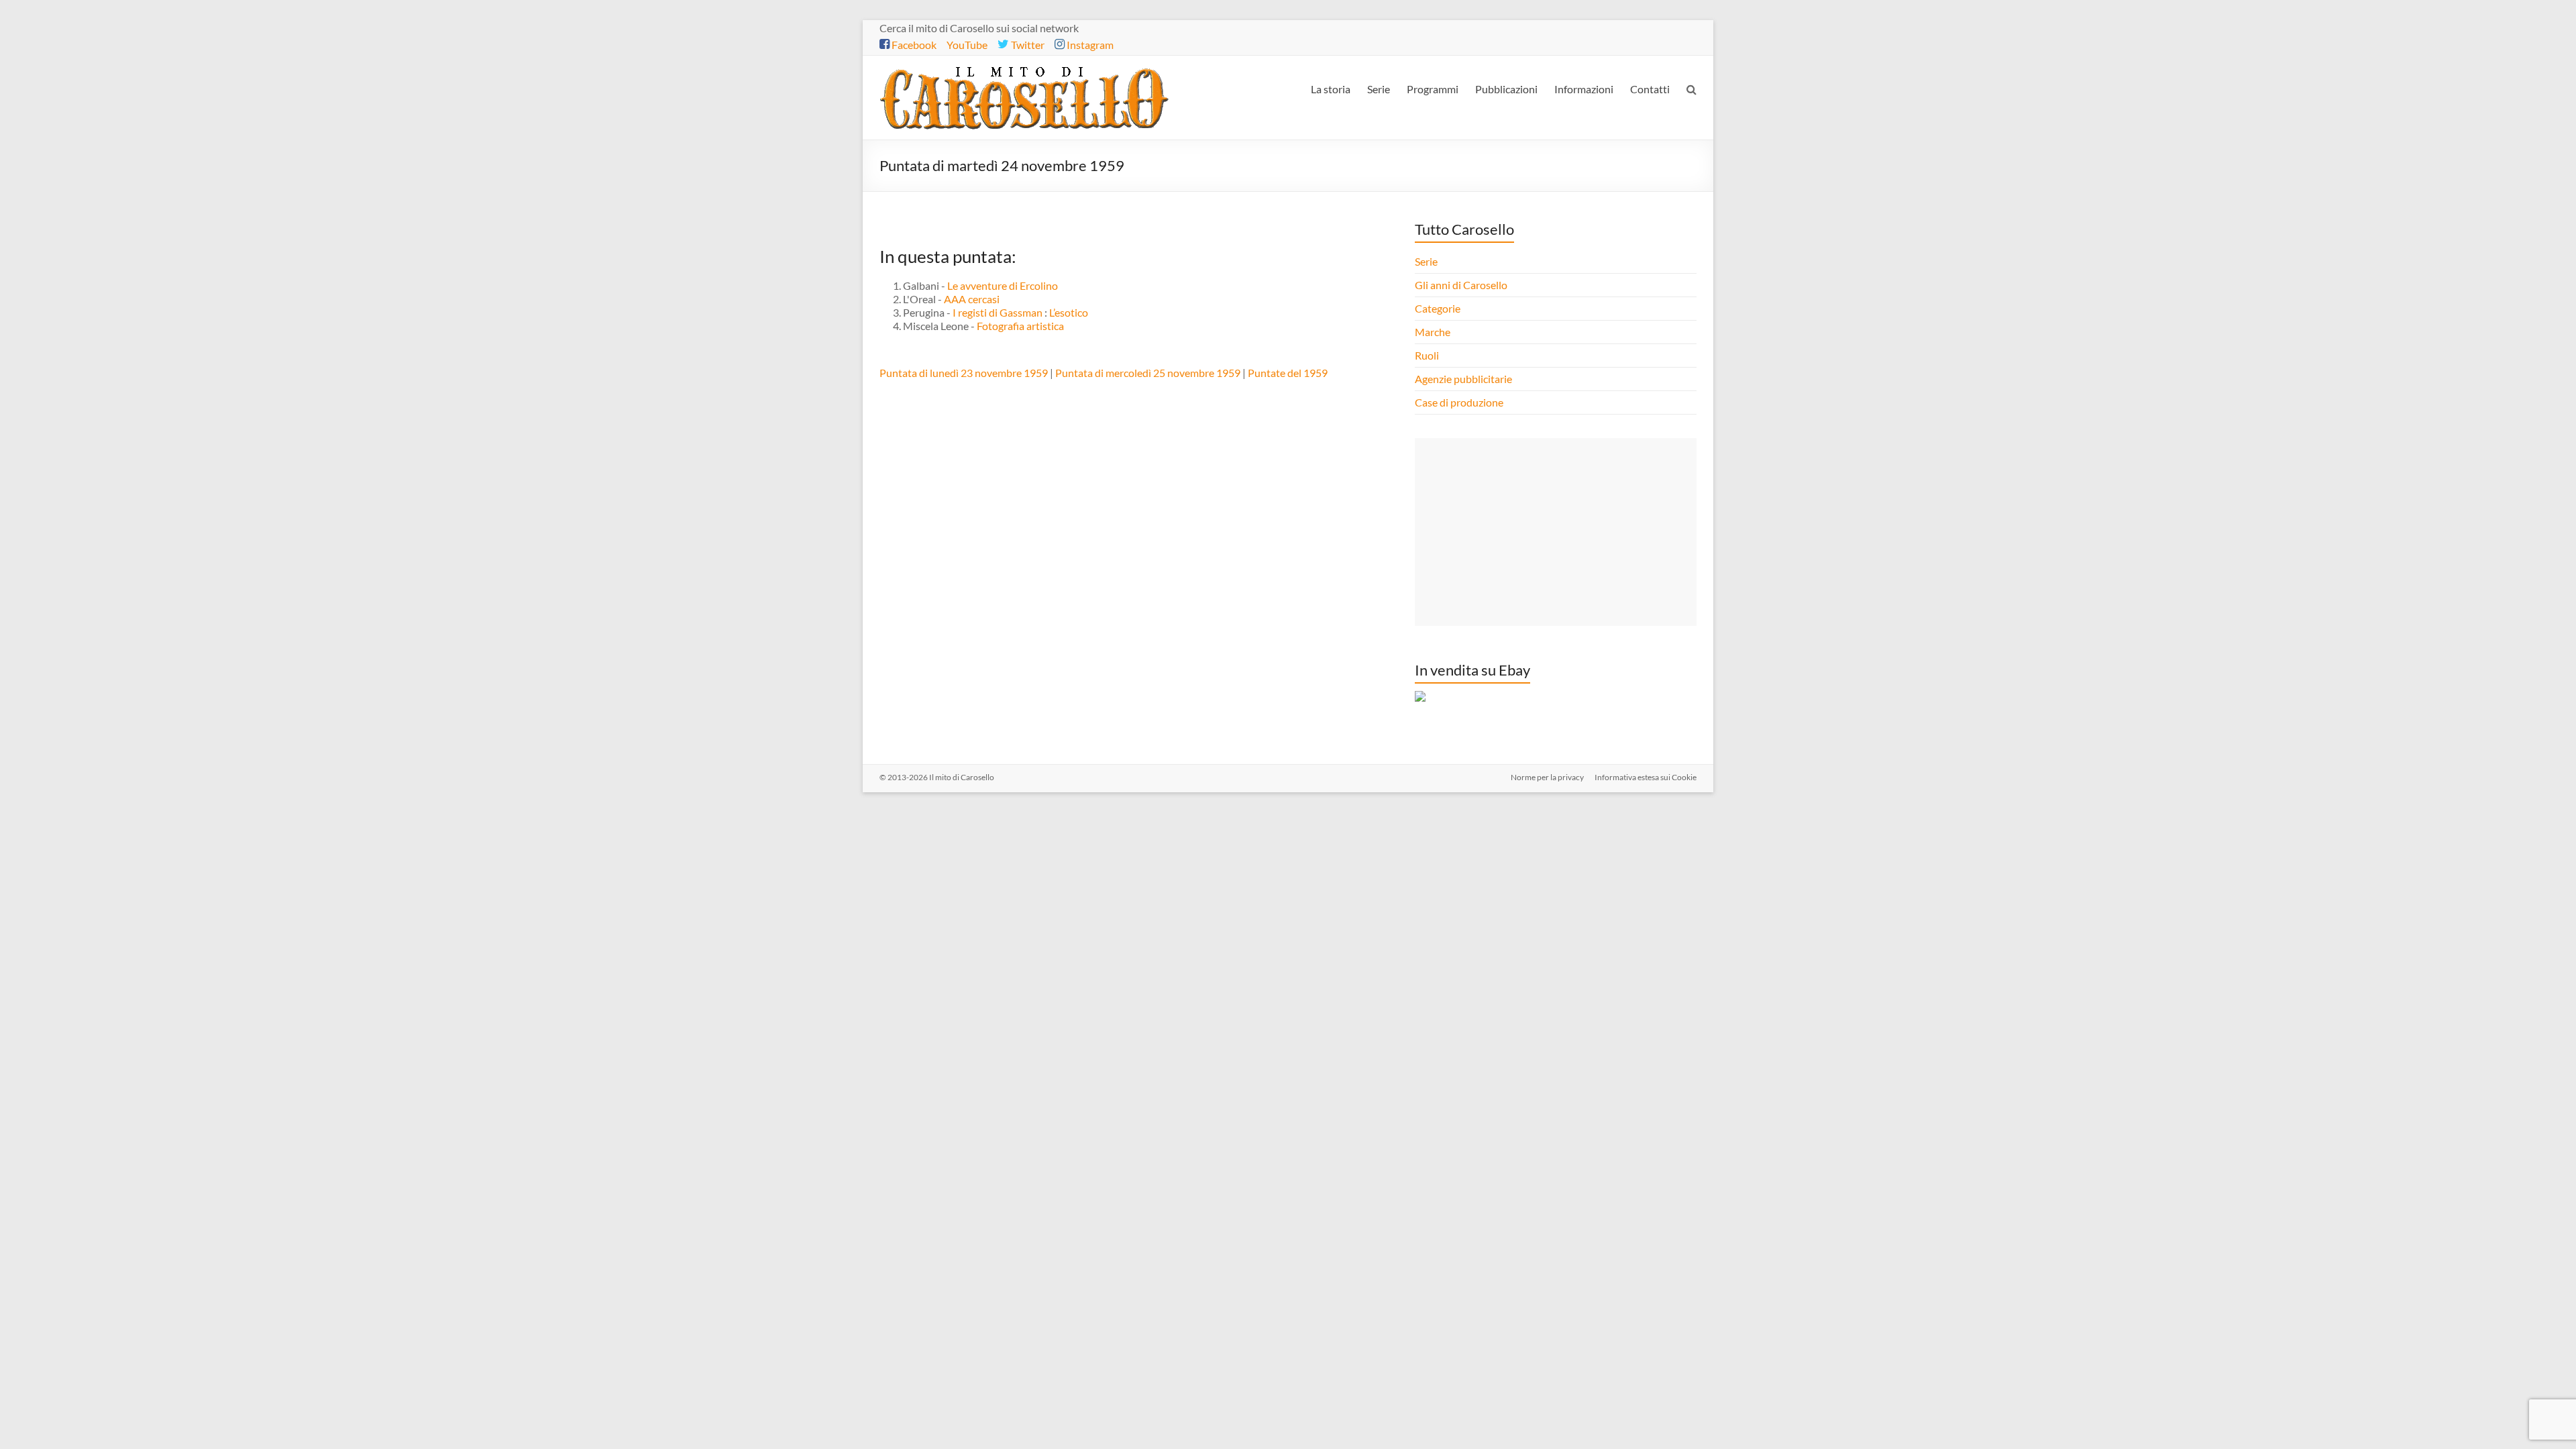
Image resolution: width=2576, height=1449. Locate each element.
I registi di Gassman (998, 312)
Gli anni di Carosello (1461, 285)
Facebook (913, 45)
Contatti (1650, 89)
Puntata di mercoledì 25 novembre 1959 (1148, 373)
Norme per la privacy (1547, 777)
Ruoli (1427, 355)
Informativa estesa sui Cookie (1646, 777)
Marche (1433, 332)
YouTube (967, 45)
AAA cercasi (972, 299)
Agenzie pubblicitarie (1464, 379)
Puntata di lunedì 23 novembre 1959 (964, 373)
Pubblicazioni (1506, 89)
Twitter (1027, 45)
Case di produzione (1460, 402)
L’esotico (1069, 312)
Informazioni (1584, 89)
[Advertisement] (1556, 532)
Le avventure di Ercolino (1003, 285)
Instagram (1089, 45)
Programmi (1433, 89)
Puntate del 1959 (1288, 373)
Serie (1379, 89)
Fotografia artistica (1020, 326)
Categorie (1439, 308)
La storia (1331, 89)
